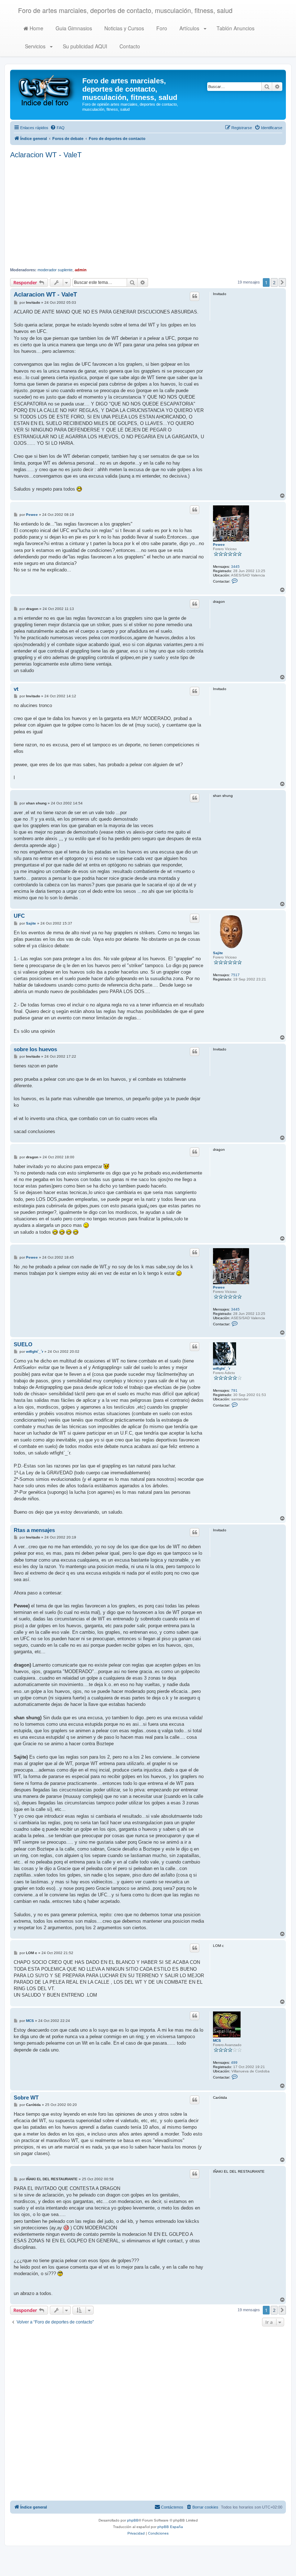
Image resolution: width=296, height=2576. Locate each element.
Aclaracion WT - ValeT (46, 155)
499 (234, 2062)
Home (36, 28)
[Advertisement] (148, 213)
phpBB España (170, 2527)
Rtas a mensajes (34, 1530)
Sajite (218, 953)
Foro (161, 28)
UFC (19, 916)
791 (234, 1390)
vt (16, 689)
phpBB (133, 2520)
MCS (217, 2040)
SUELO (23, 1344)
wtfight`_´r (222, 1368)
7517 (235, 975)
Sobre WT (26, 2097)
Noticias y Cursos (123, 28)
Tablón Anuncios (235, 28)
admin (81, 270)
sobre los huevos (35, 1049)
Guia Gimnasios (73, 28)
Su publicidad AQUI (84, 46)
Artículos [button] (189, 28)
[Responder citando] (195, 296)
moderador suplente (55, 270)
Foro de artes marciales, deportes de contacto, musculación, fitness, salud (125, 10)
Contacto (129, 46)
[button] (282, 282)
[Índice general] (47, 90)
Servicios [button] (35, 46)
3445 (235, 567)
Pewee (219, 545)
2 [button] (274, 282)
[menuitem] (57, 128)
